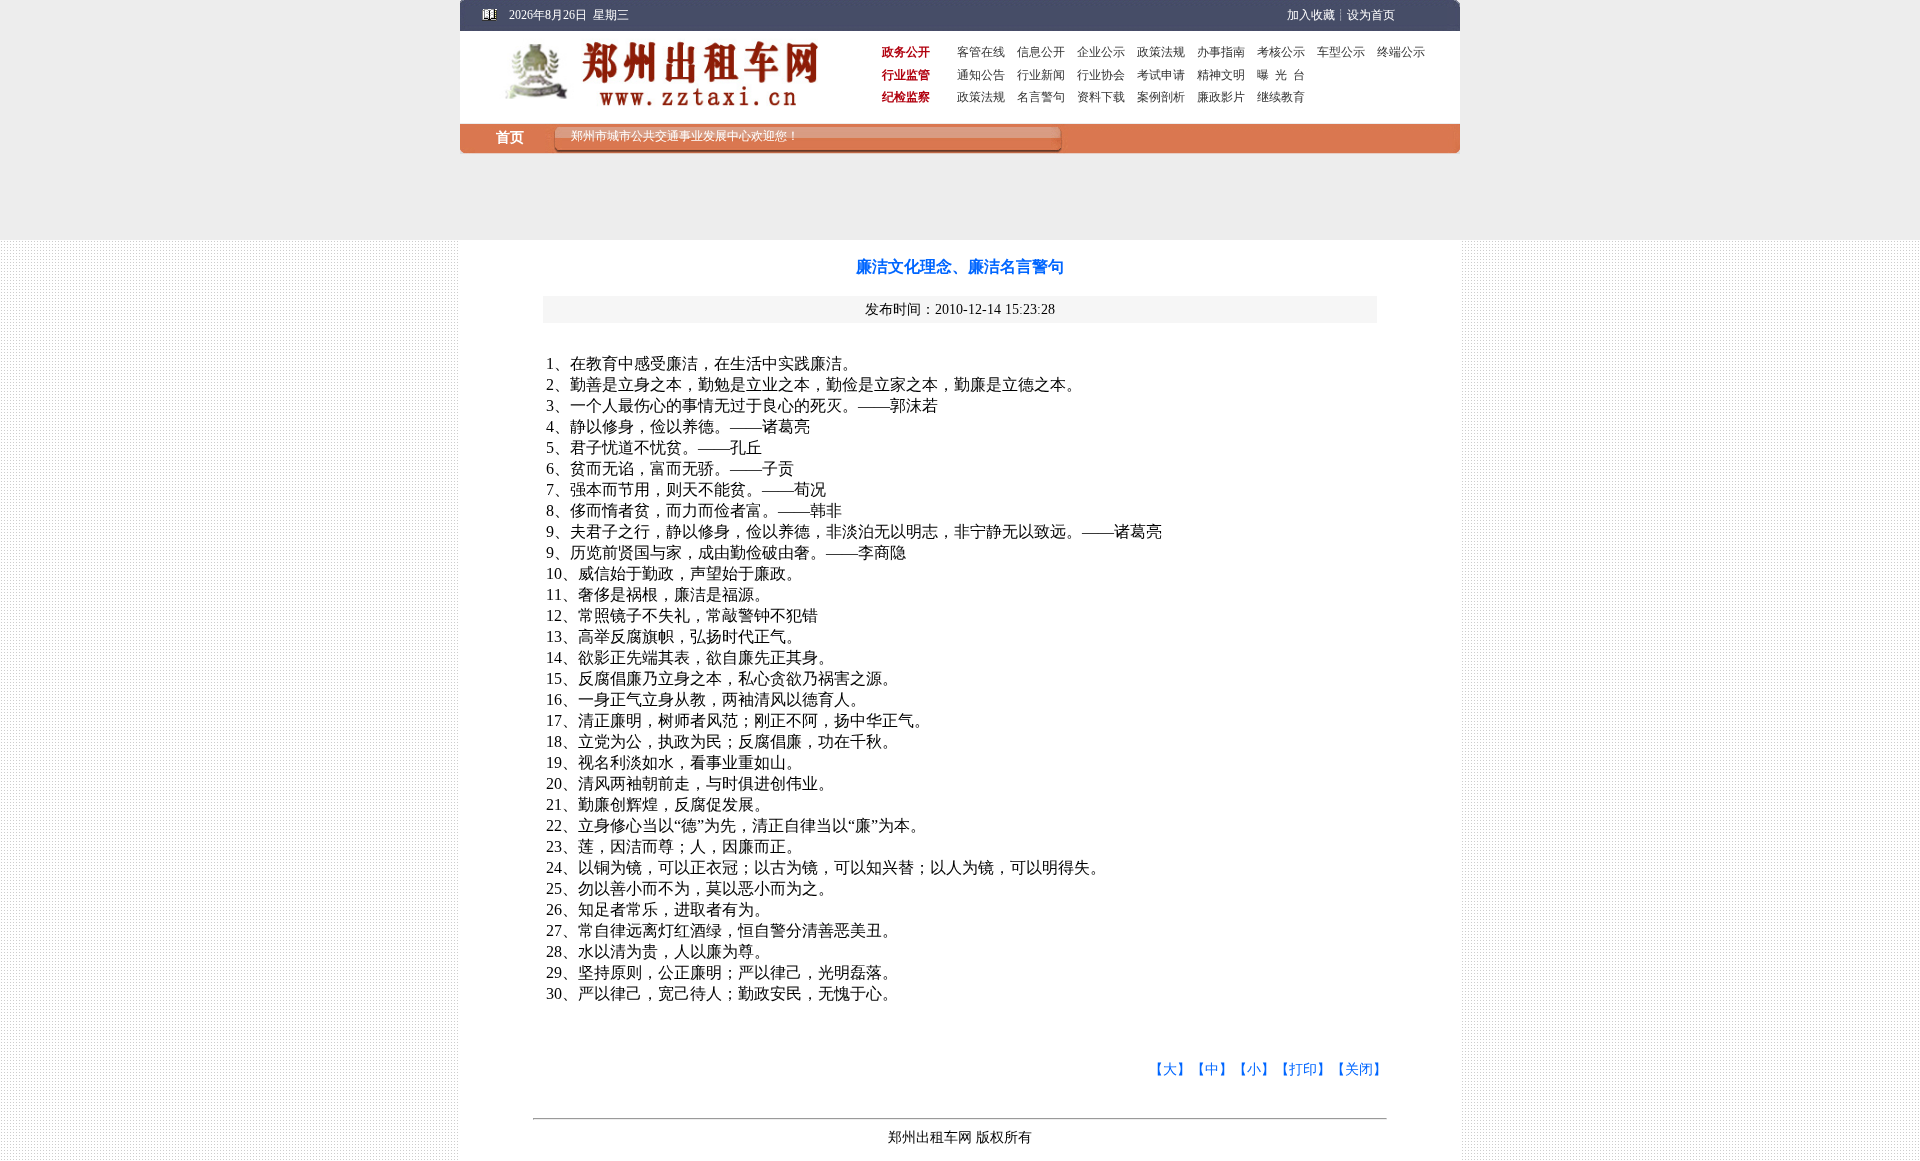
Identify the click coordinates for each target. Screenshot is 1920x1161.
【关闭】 (1359, 1069)
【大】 (1170, 1069)
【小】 (1254, 1069)
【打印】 (1303, 1069)
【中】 (1212, 1069)
